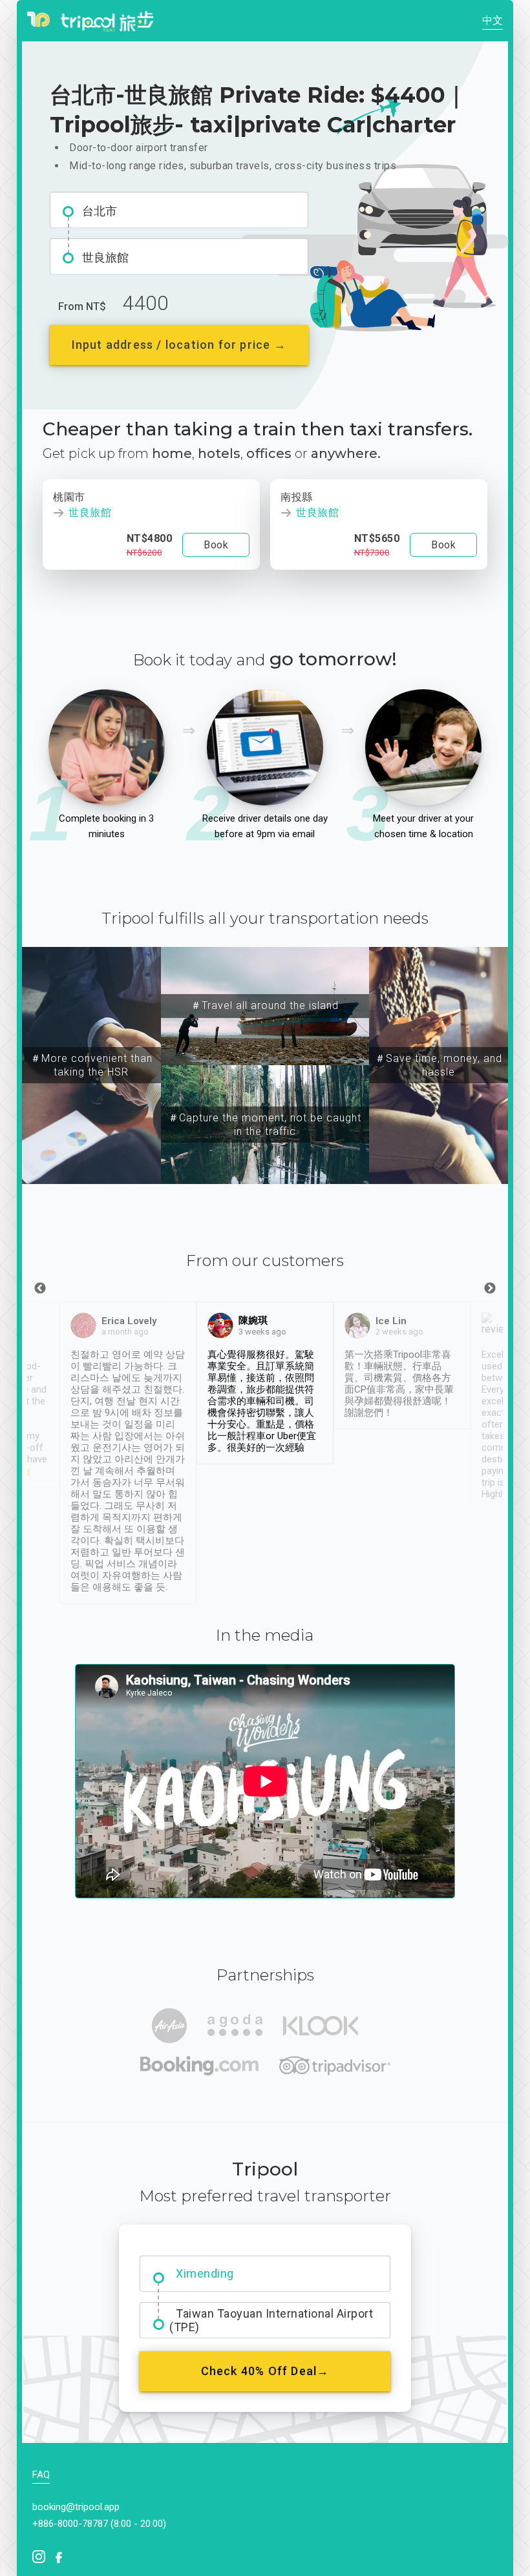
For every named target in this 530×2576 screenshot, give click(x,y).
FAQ (41, 2475)
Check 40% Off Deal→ (265, 2371)
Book (216, 545)
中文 (493, 20)
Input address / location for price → (179, 345)
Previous (40, 1289)
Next (490, 1289)
